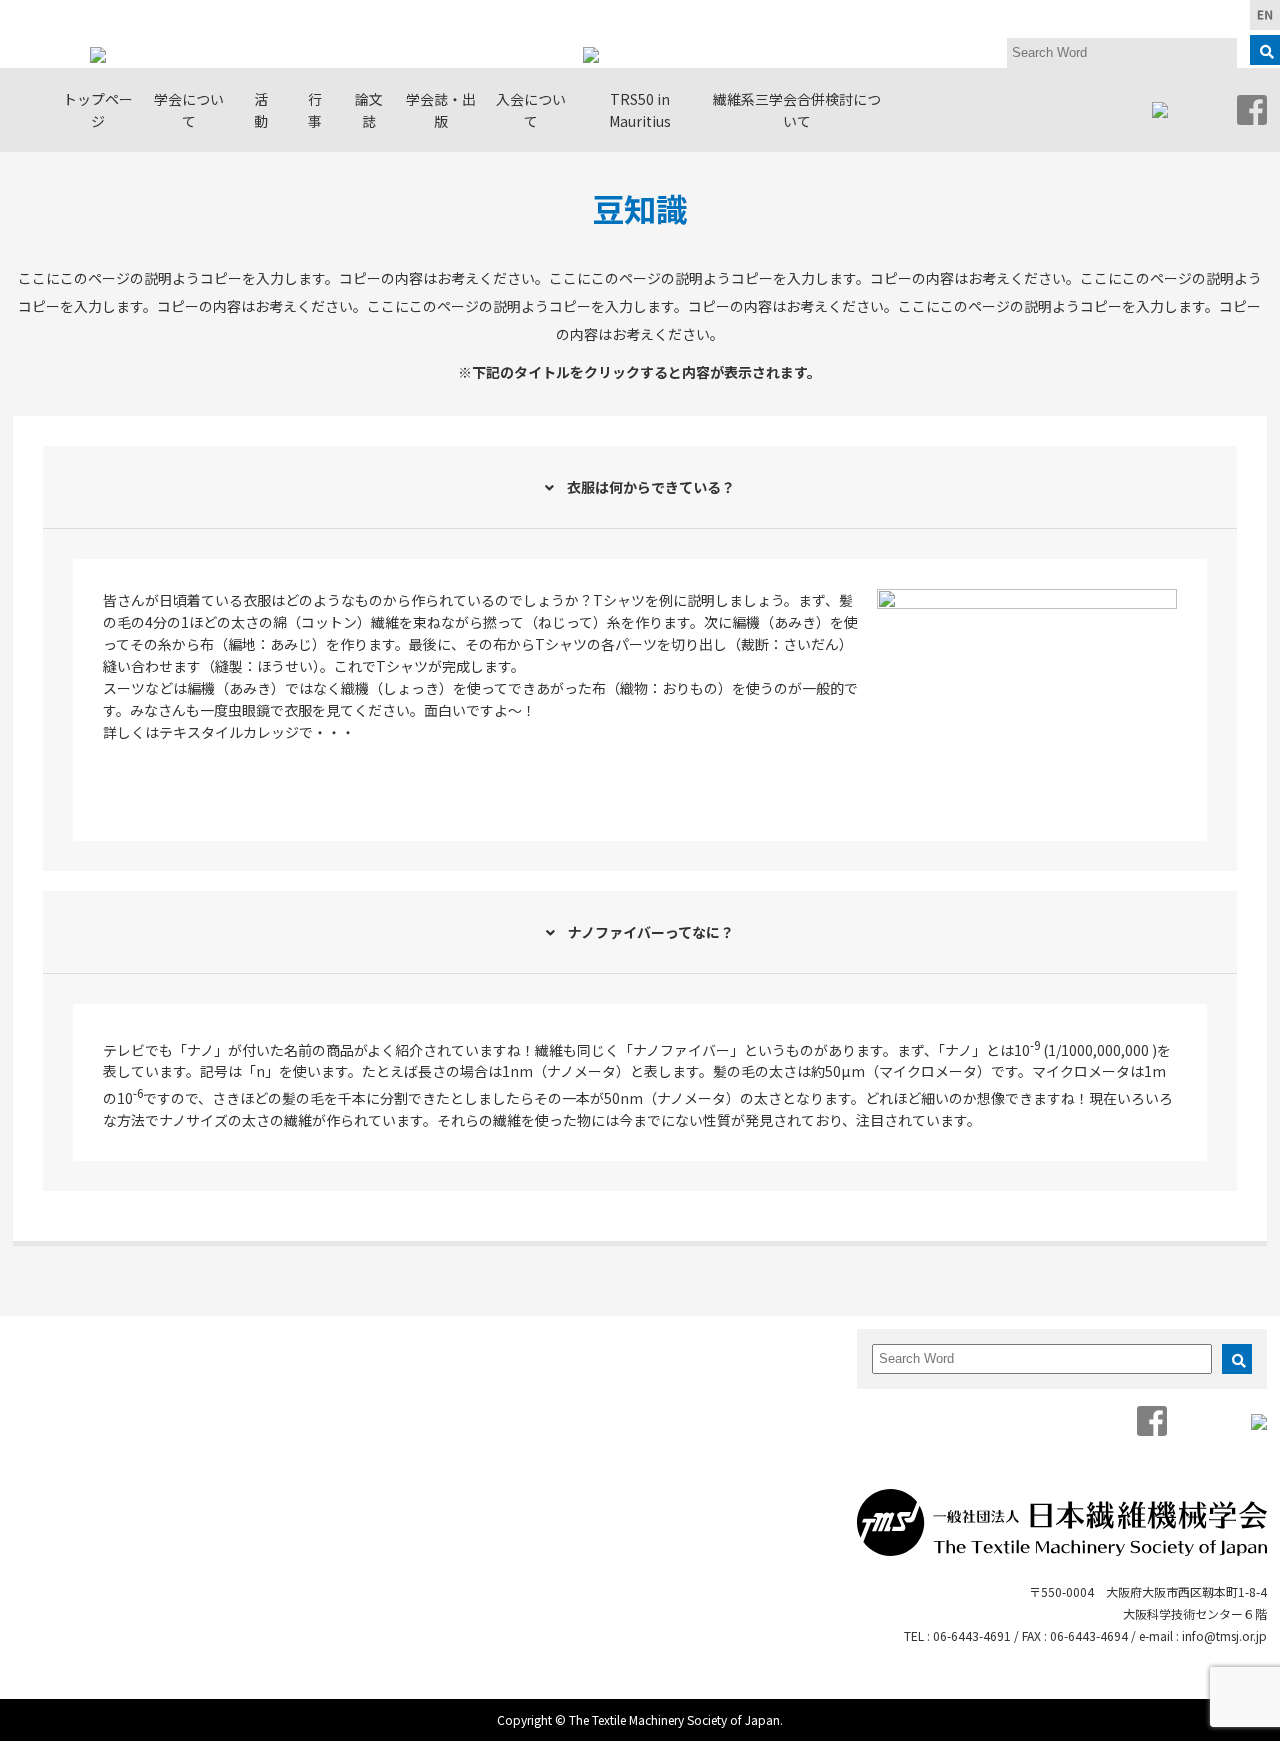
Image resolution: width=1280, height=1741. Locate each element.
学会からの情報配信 (135, 1495)
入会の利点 (784, 1376)
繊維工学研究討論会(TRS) (390, 1523)
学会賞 (134, 1403)
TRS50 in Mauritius (640, 110)
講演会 (389, 1643)
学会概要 (141, 1376)
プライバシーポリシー (135, 1604)
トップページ (98, 110)
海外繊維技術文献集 (645, 1468)
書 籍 (644, 1403)
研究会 (261, 1376)
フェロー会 (262, 1441)
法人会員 (141, 1457)
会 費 (771, 1430)
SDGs (258, 1528)
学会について (189, 110)
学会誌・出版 (441, 110)
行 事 (322, 110)
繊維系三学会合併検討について (797, 110)
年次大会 (396, 1425)
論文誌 (369, 110)
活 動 (268, 110)
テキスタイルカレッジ (390, 1594)
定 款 (134, 1430)
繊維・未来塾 (262, 1490)
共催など (396, 1670)
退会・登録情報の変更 (778, 1468)
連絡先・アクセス (135, 1544)
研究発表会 (390, 1387)
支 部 (261, 1403)
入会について (531, 110)
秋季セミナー (390, 1463)
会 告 (644, 1430)
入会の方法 (784, 1403)
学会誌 (644, 1376)
